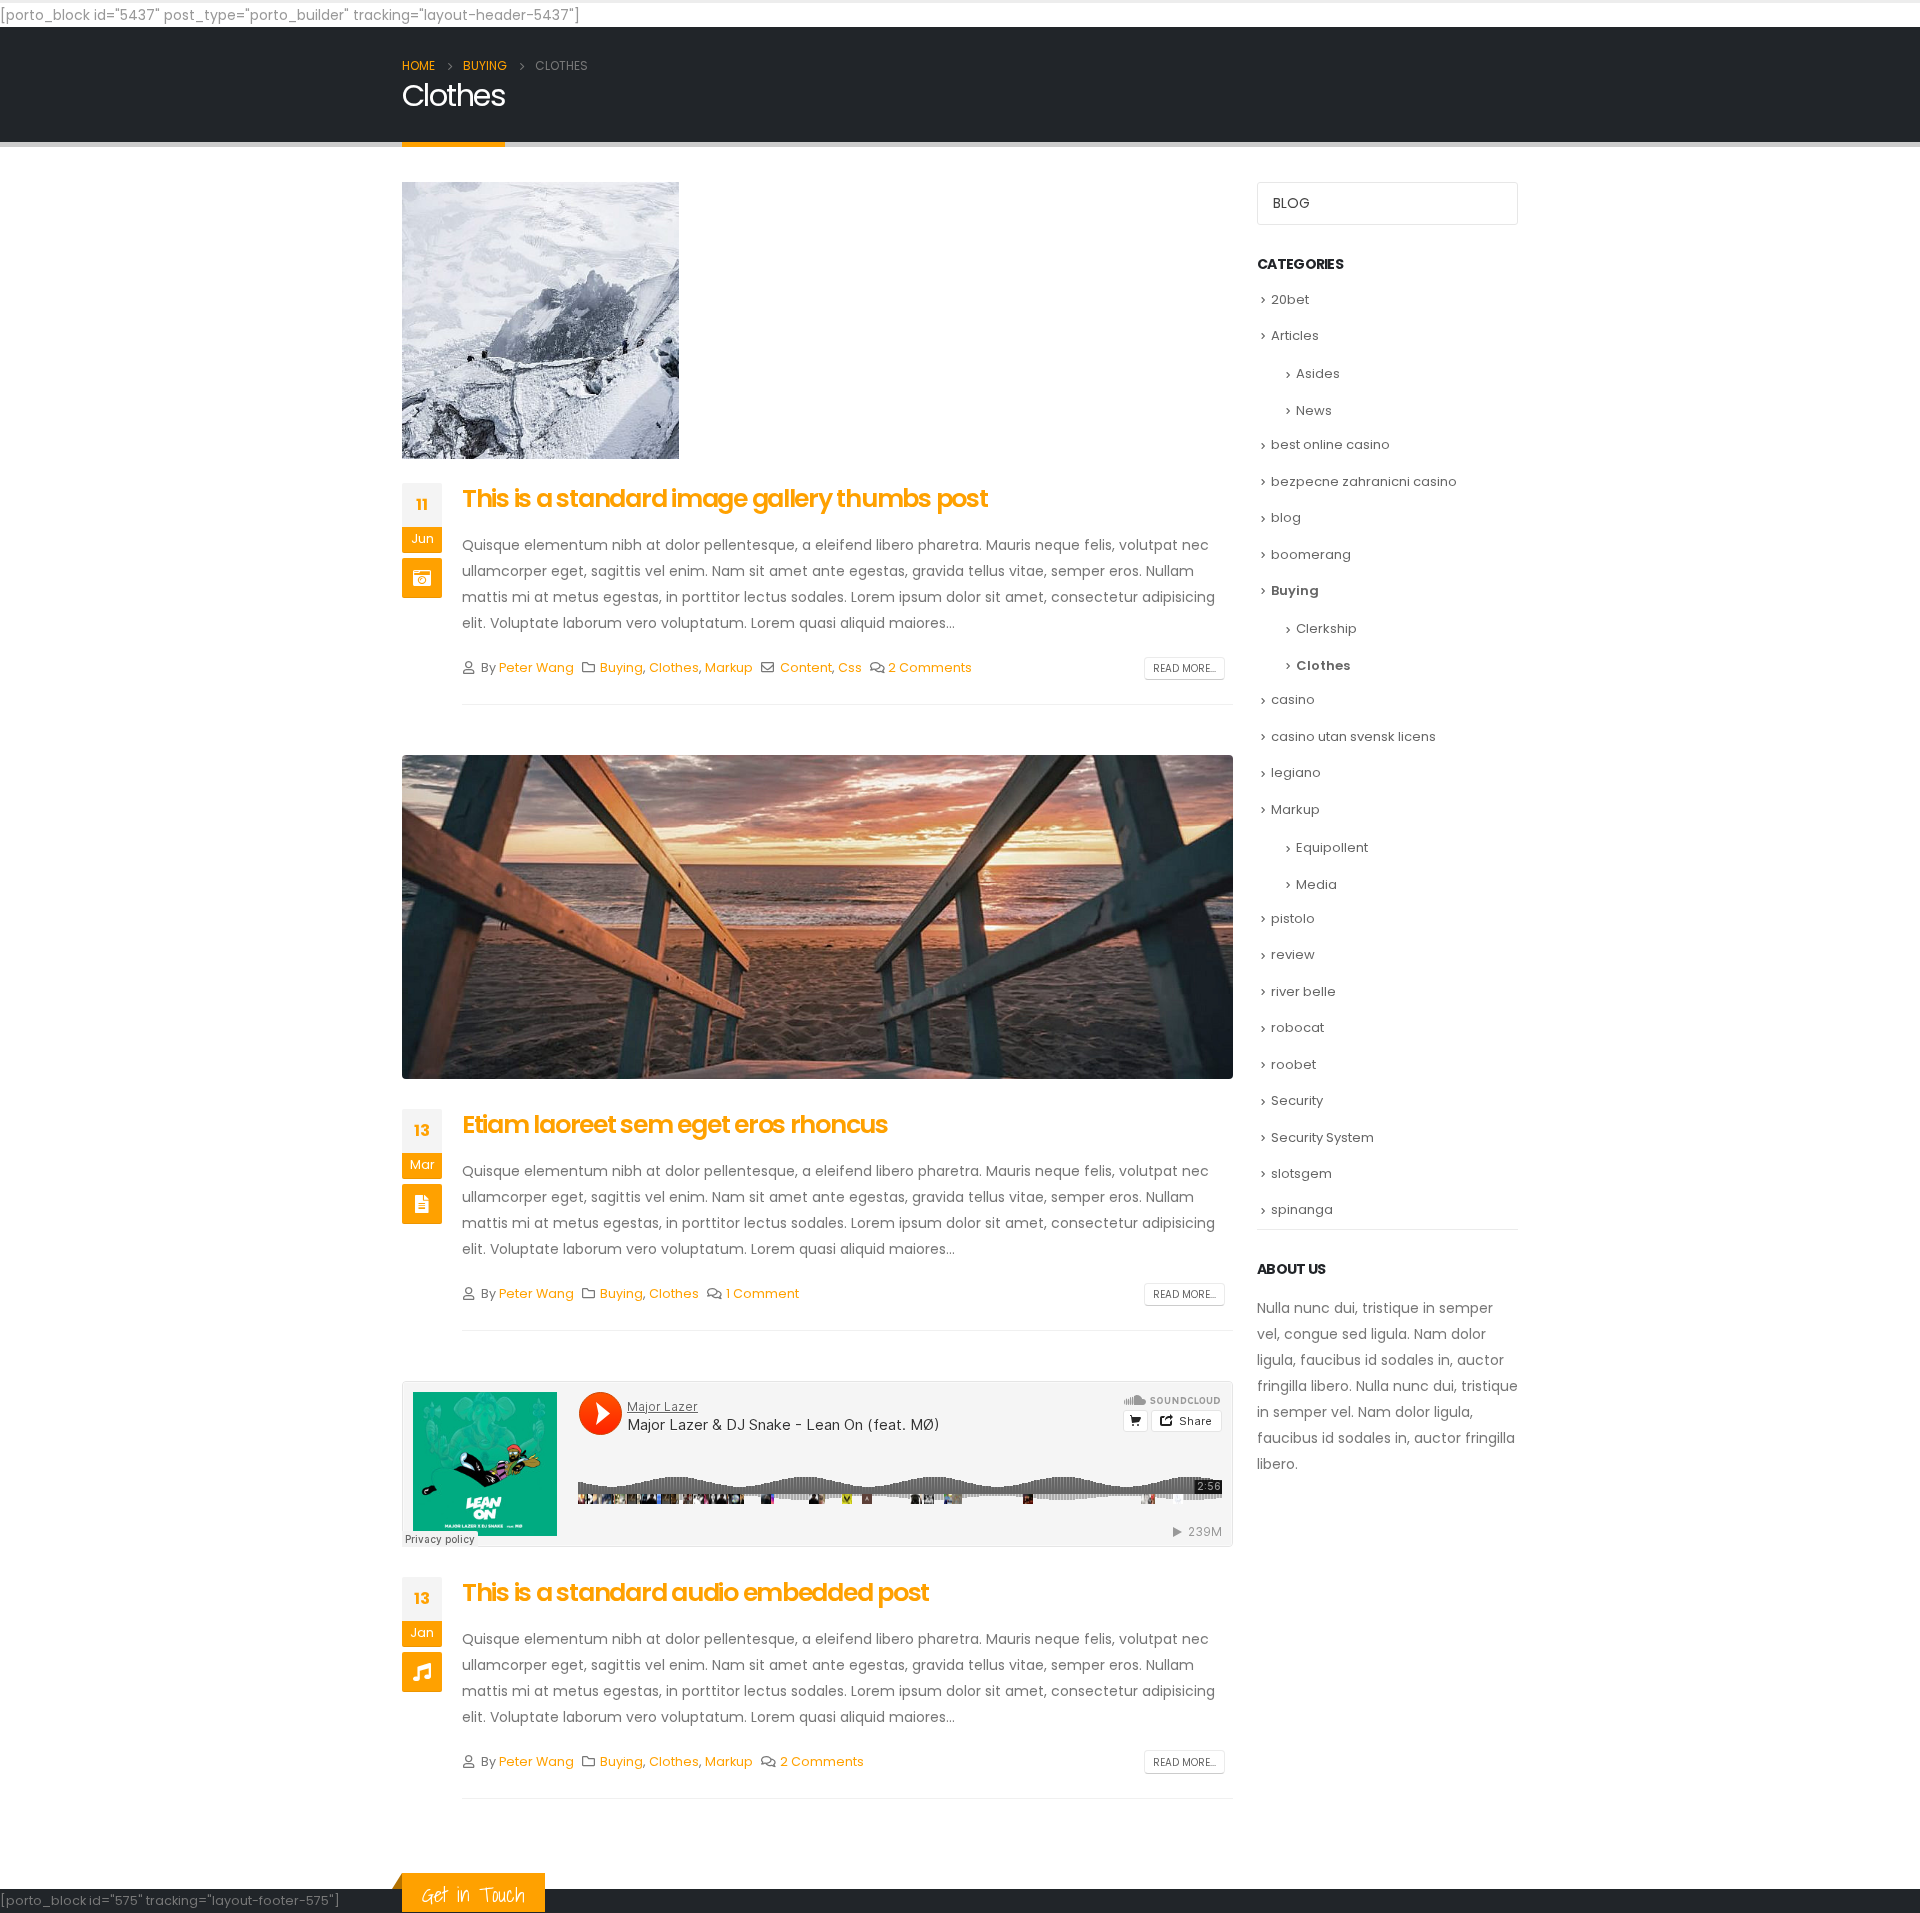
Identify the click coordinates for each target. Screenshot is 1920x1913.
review (1293, 954)
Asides (1318, 373)
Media (1316, 884)
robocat (1297, 1027)
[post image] (817, 917)
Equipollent (1332, 847)
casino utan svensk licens (1353, 736)
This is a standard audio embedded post (695, 1592)
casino (1293, 699)
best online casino (1330, 444)
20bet (1290, 299)
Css (850, 667)
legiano (1296, 772)
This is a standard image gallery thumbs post (725, 498)
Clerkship (1326, 628)
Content (806, 667)
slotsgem (1301, 1173)
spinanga (1302, 1209)
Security (1297, 1100)
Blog (1291, 203)
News (1314, 410)
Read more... (1184, 668)
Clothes (674, 667)
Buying (621, 667)
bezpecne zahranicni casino (1364, 481)
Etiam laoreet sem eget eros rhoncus (675, 1124)
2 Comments (930, 667)
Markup (729, 667)
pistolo (1293, 918)
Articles (1295, 335)
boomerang (1311, 554)
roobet (1293, 1064)
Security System (1322, 1137)
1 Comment (762, 1293)
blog (1286, 517)
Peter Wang (536, 667)
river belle (1303, 991)
